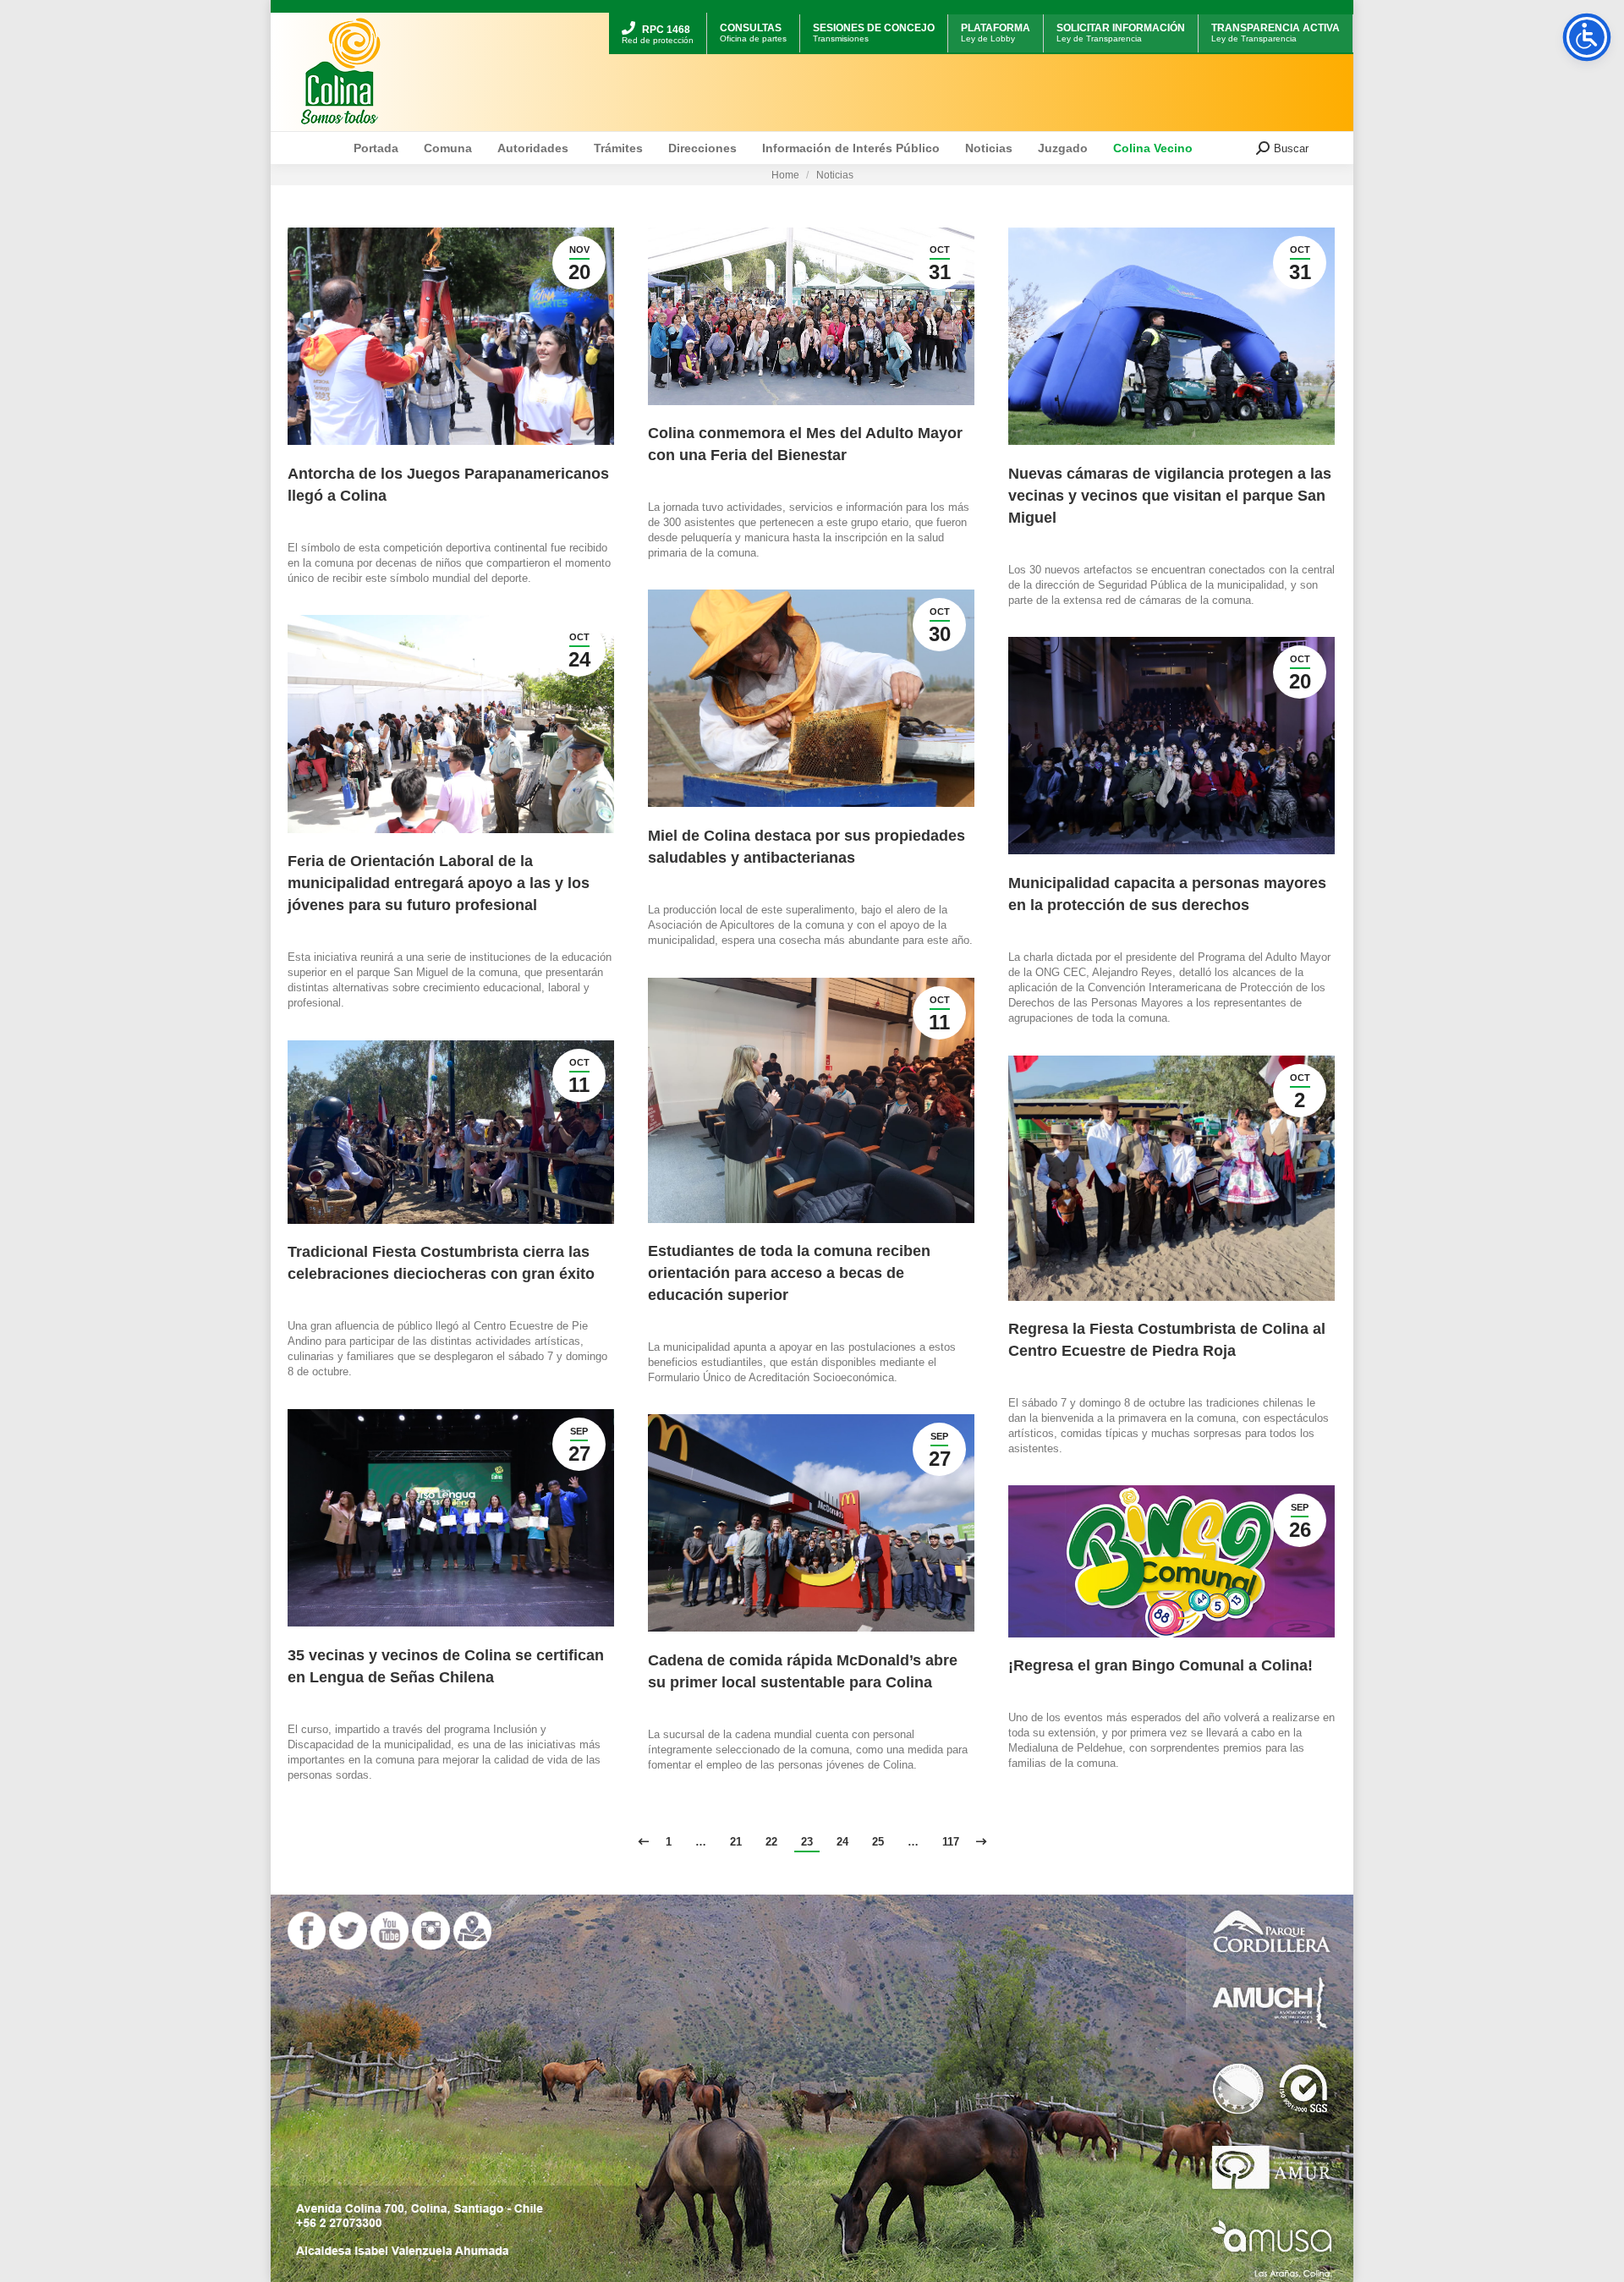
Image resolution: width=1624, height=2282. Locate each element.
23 (807, 1842)
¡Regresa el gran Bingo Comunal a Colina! (1160, 1665)
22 (771, 1842)
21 (736, 1842)
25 (878, 1842)
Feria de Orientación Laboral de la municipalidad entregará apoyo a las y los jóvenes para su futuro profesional (439, 883)
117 (951, 1842)
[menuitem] (658, 15)
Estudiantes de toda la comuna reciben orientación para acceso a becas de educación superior (789, 1273)
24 (842, 1842)
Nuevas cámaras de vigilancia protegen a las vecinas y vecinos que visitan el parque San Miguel (1170, 496)
